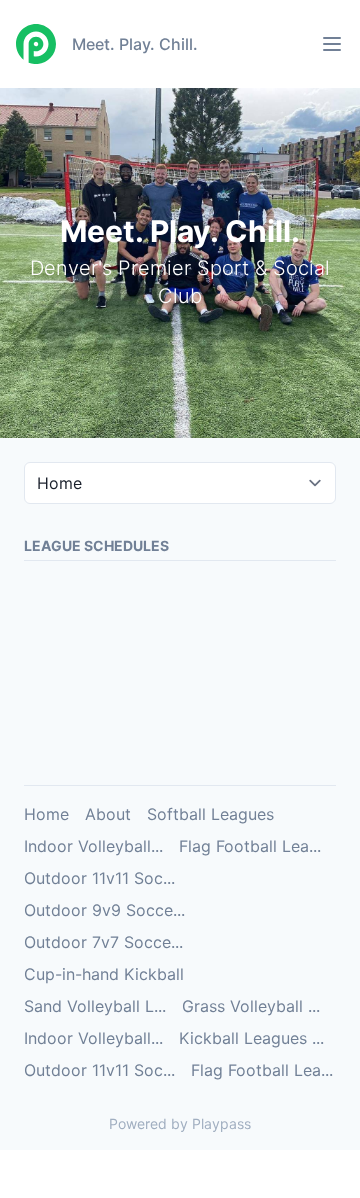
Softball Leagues (210, 814)
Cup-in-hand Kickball (104, 974)
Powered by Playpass (180, 1123)
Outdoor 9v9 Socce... (104, 910)
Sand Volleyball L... (95, 1006)
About (108, 814)
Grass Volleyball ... (251, 1006)
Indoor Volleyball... (93, 846)
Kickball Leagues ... (251, 1038)
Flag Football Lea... (250, 846)
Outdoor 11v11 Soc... (99, 878)
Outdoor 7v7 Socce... (103, 942)
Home (46, 814)
